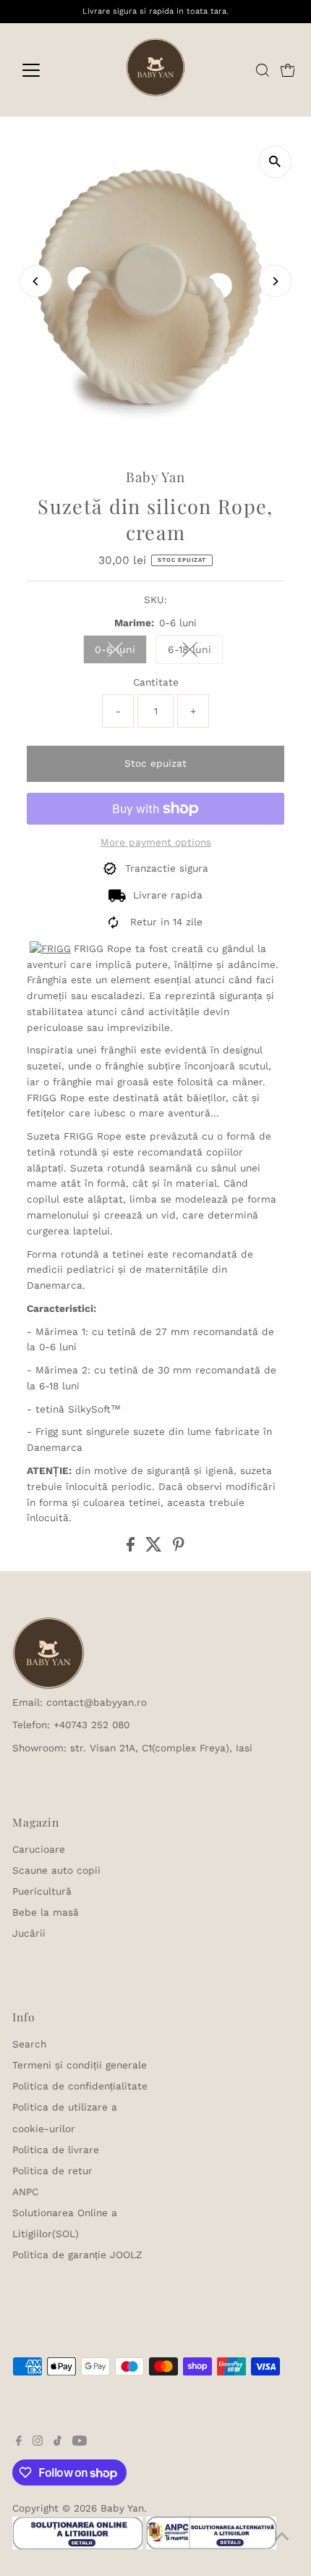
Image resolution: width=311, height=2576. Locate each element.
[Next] (275, 281)
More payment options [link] (156, 842)
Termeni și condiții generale (80, 2065)
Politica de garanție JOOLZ (77, 2255)
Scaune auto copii (56, 1870)
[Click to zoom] (275, 162)
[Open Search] (263, 70)
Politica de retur (52, 2171)
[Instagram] (38, 2442)
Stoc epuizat (155, 763)
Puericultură (42, 1891)
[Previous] (36, 281)
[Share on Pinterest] (179, 1548)
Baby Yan (122, 2508)
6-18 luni (195, 652)
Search (29, 2044)
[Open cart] (288, 70)
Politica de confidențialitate (80, 2086)
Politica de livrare (56, 2150)
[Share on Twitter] (155, 1548)
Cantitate (156, 682)
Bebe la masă (46, 1912)
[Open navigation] (47, 70)
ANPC (25, 2192)
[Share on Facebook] (132, 1548)
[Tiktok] (57, 2442)
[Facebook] (19, 2442)
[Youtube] (80, 2442)
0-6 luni (121, 652)
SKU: (155, 599)
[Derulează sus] (282, 2536)
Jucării (29, 1933)
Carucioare (39, 1849)
